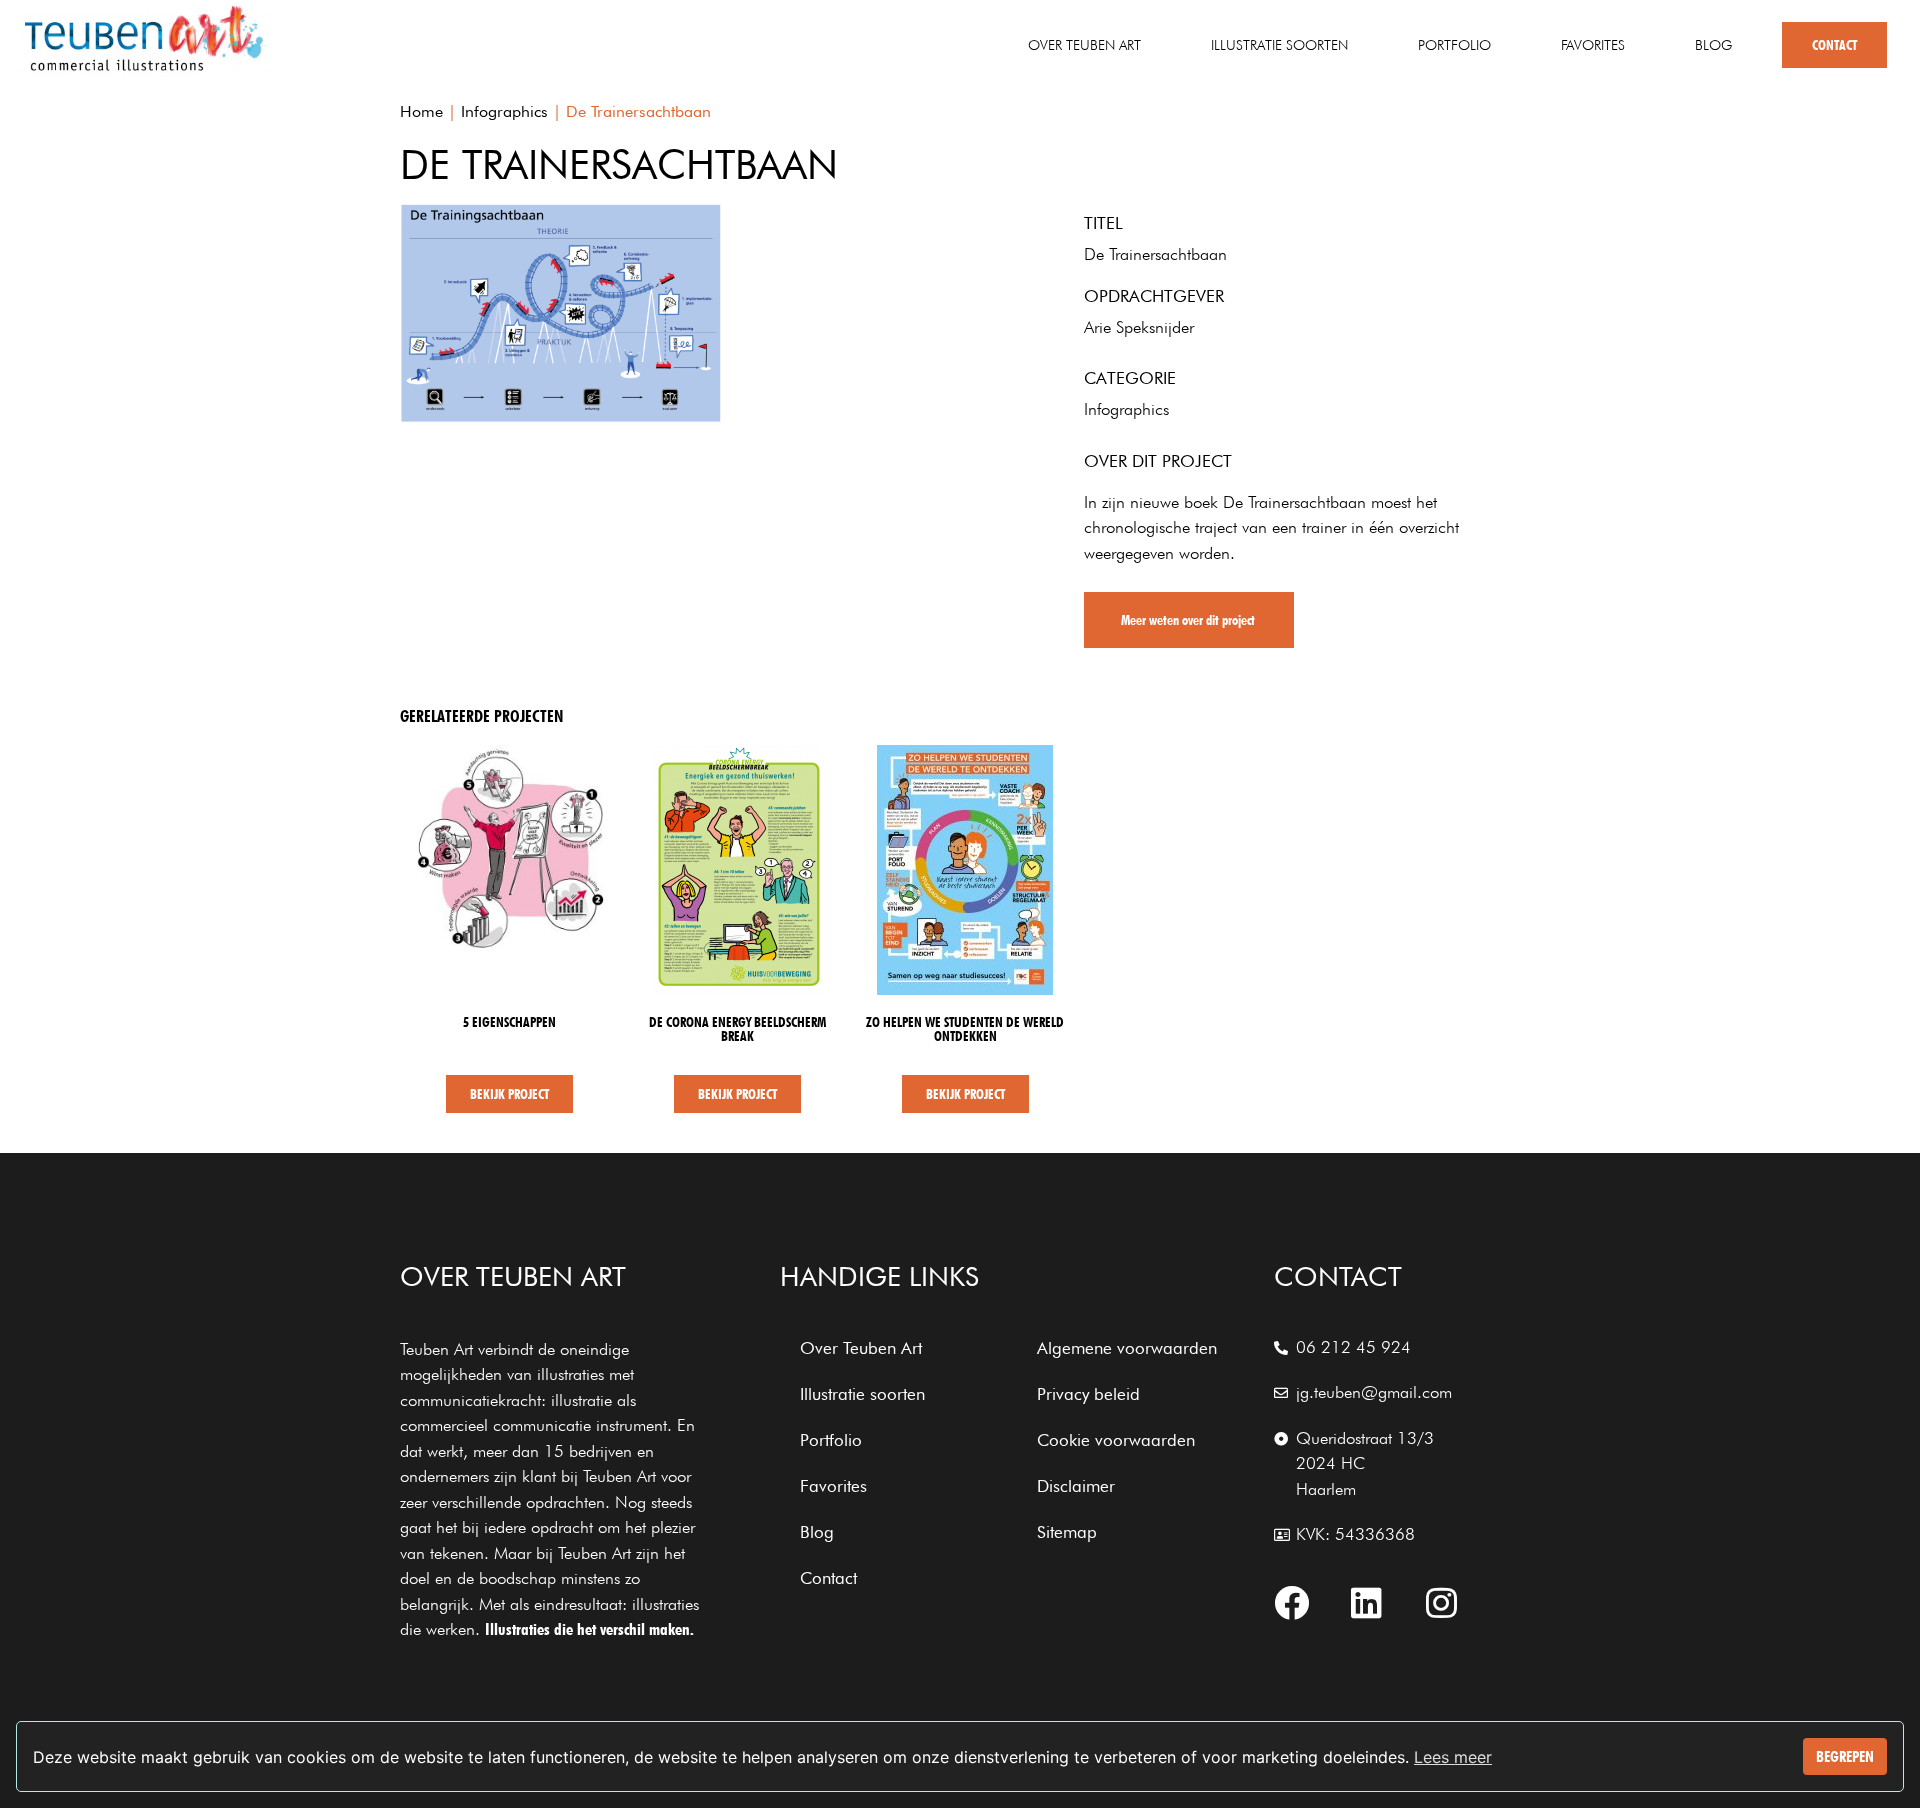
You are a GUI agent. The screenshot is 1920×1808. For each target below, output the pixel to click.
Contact (1834, 45)
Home (421, 111)
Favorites (1593, 45)
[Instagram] (1442, 1603)
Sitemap (1067, 1532)
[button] (1189, 620)
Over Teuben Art (1084, 45)
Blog (1713, 45)
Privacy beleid (1088, 1394)
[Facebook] (1292, 1603)
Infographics (504, 111)
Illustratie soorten (1279, 45)
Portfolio (1454, 45)
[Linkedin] (1367, 1603)
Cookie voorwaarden (1116, 1440)
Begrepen (1845, 1756)
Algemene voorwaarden (1127, 1348)
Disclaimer (1076, 1486)
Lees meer (1453, 1757)
